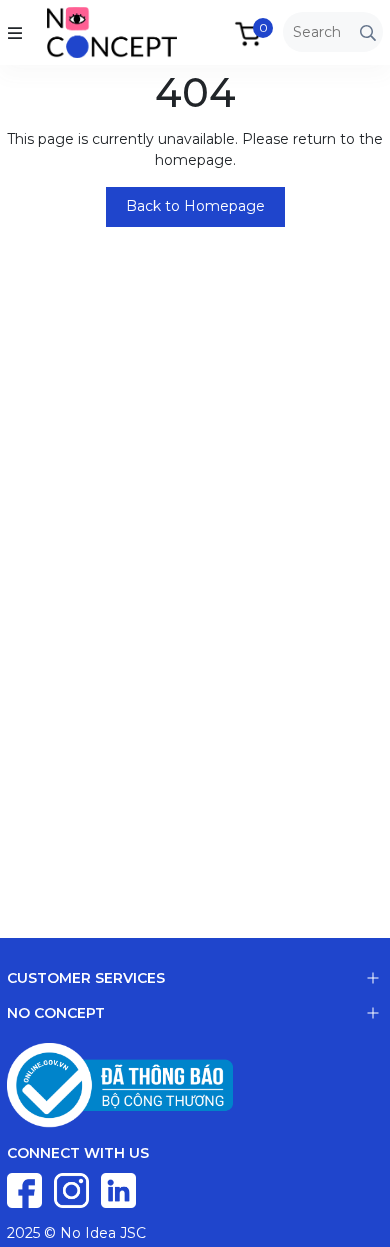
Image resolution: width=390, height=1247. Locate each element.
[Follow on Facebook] (26, 1189)
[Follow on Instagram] (73, 1189)
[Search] (368, 32)
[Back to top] (355, 1212)
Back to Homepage (195, 206)
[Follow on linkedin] (118, 1189)
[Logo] (92, 31)
